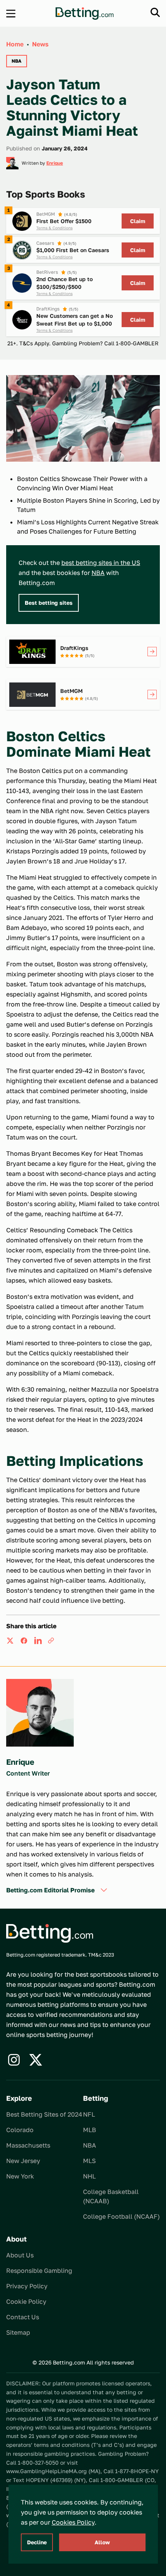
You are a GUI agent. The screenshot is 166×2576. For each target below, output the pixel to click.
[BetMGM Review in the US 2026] (22, 221)
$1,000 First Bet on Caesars (73, 250)
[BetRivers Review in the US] (22, 283)
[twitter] (10, 1641)
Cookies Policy (73, 2522)
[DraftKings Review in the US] (22, 320)
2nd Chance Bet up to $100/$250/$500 (64, 283)
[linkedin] (38, 1641)
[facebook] (24, 1641)
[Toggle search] (155, 12)
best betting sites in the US (101, 563)
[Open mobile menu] (11, 14)
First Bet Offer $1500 (64, 221)
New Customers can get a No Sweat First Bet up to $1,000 (75, 320)
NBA (98, 573)
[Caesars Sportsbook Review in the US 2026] (22, 250)
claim (138, 221)
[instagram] (14, 2060)
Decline (37, 2542)
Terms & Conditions (54, 228)
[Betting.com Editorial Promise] (104, 1890)
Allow (102, 2542)
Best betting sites (49, 603)
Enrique (55, 163)
